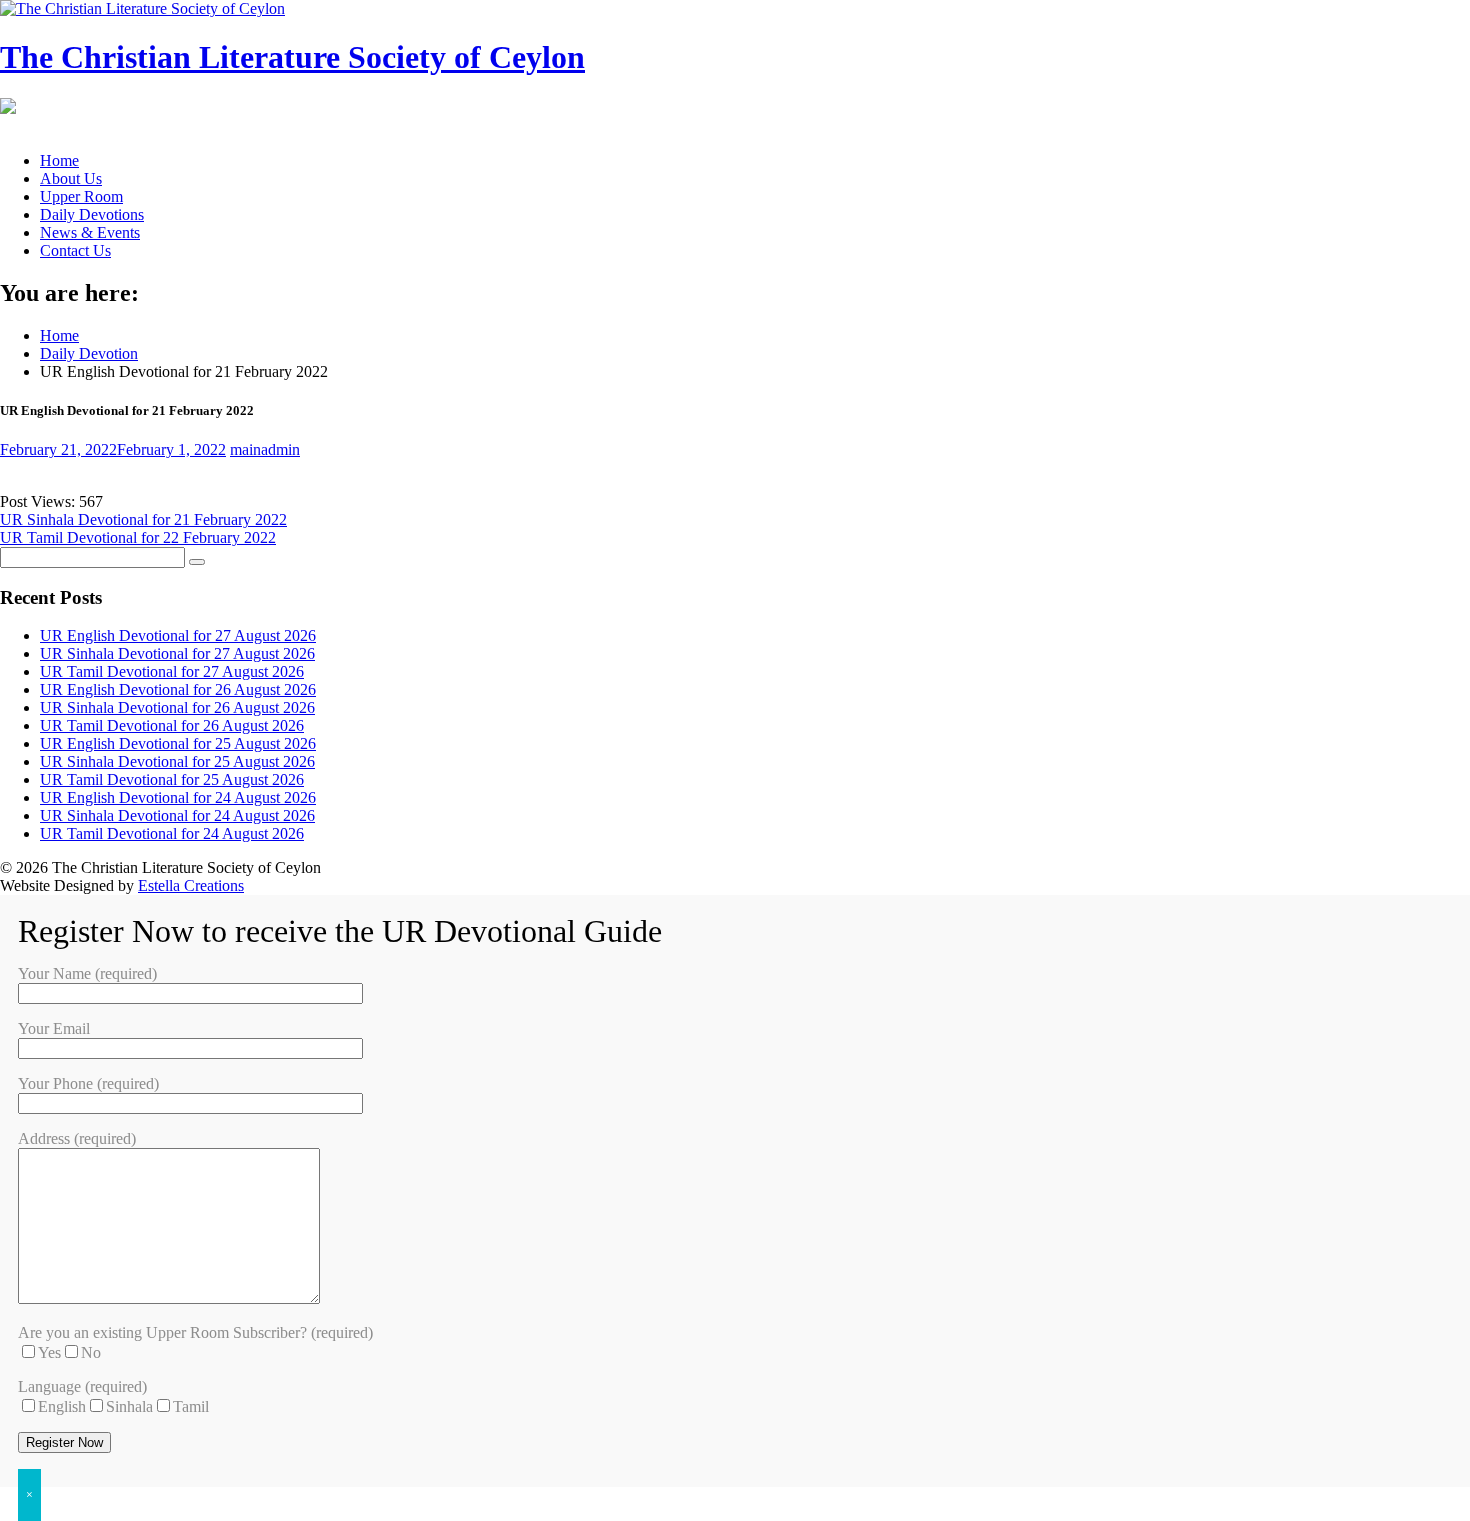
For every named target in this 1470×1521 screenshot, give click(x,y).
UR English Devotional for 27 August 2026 (178, 635)
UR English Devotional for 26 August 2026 (178, 689)
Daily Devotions (92, 214)
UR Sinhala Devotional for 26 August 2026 (177, 707)
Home (59, 160)
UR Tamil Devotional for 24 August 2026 (172, 833)
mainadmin (265, 449)
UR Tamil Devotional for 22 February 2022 (138, 537)
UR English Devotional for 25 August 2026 (178, 743)
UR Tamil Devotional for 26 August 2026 (172, 725)
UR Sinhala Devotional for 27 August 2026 (177, 653)
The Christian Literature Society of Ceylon (292, 57)
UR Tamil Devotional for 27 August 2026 (172, 671)
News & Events (90, 232)
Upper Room (81, 196)
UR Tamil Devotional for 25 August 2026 (172, 779)
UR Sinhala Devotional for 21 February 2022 (143, 519)
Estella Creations (191, 885)
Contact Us (75, 250)
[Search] (197, 562)
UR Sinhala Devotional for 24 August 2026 (177, 815)
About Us (71, 178)
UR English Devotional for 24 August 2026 (178, 797)
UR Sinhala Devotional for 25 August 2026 (177, 761)
